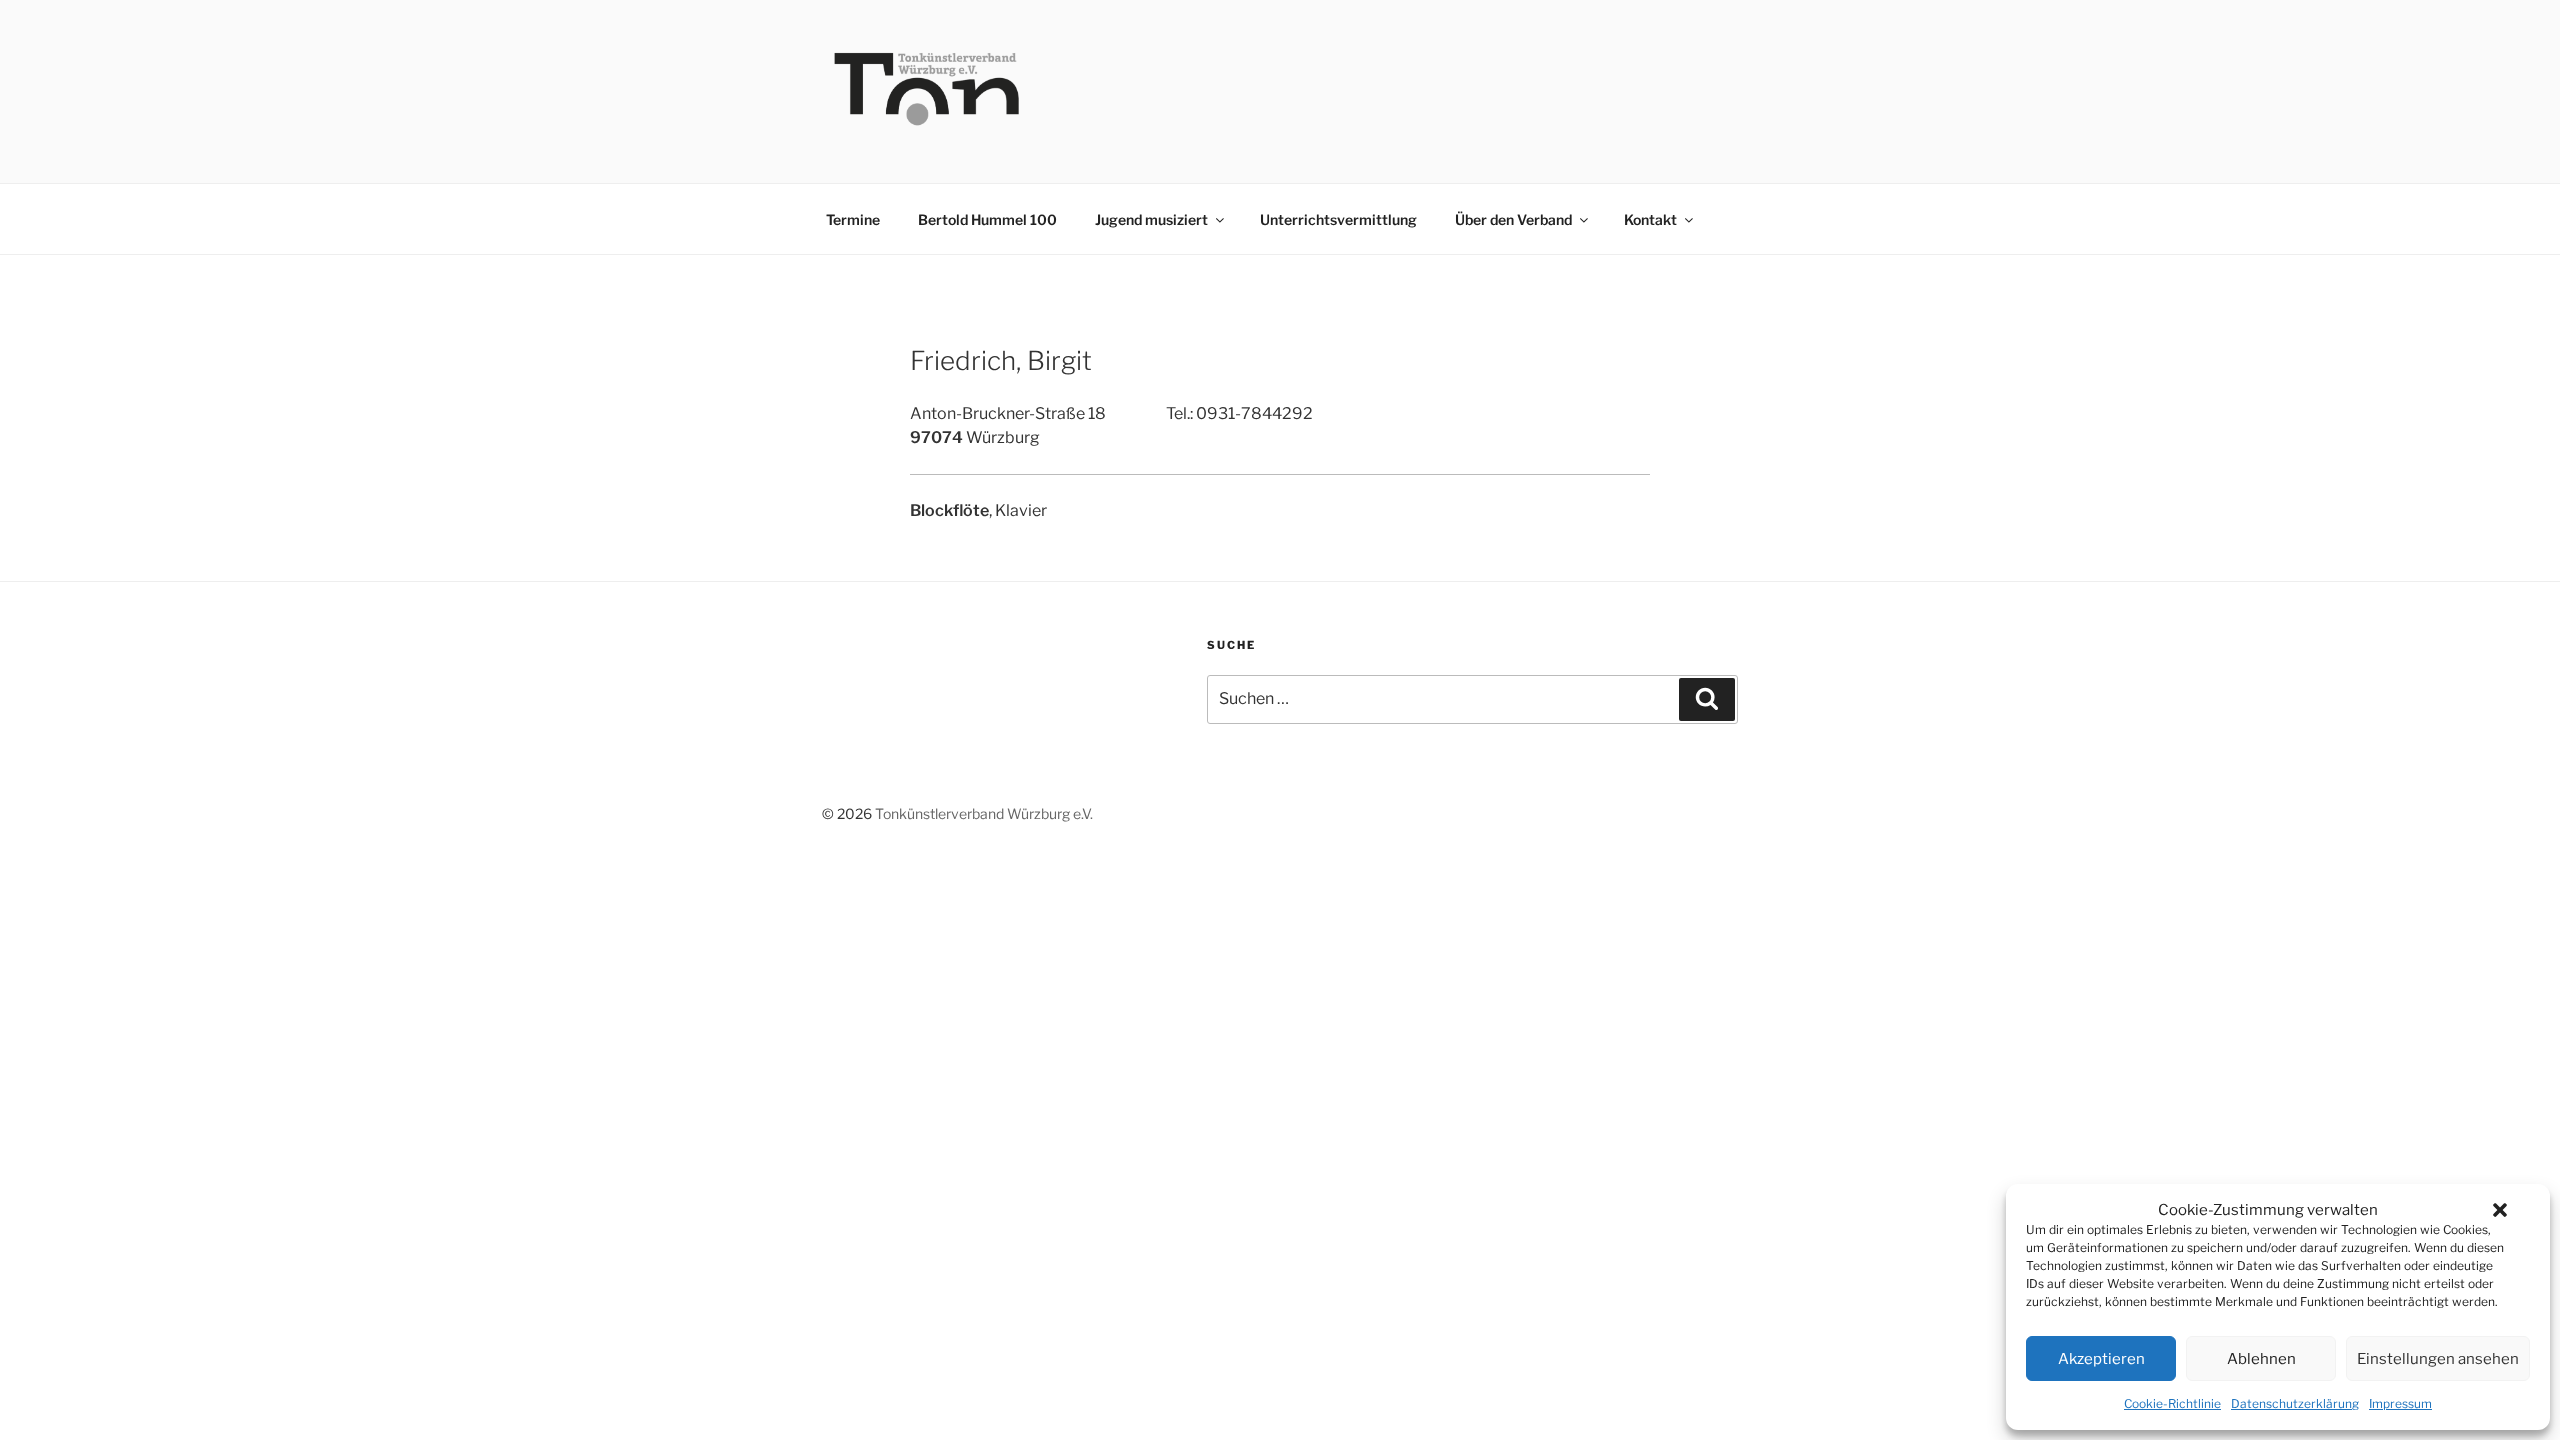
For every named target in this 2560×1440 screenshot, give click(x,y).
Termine (853, 219)
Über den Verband (1513, 219)
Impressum (2400, 1403)
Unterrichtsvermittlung (1338, 219)
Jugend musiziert (1151, 219)
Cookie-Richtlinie (2172, 1403)
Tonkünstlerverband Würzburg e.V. (984, 813)
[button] (2500, 1210)
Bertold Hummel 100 (987, 219)
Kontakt (1650, 219)
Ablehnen (2261, 1359)
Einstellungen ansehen (2438, 1359)
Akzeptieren (2101, 1359)
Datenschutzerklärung (2295, 1403)
